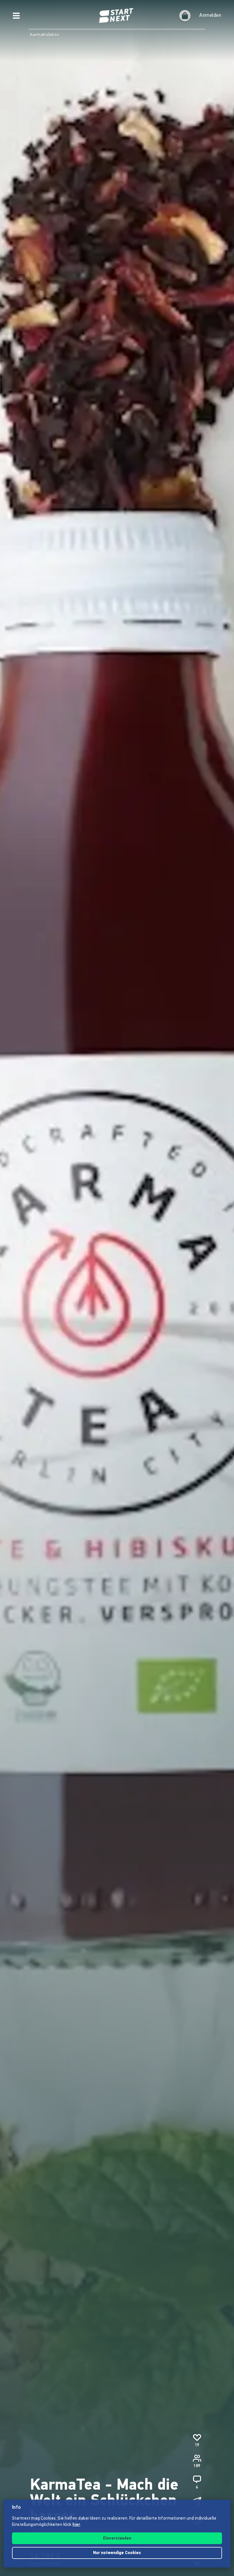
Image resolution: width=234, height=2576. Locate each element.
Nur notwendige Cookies (117, 2553)
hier (76, 2525)
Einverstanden (117, 2539)
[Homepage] (117, 16)
